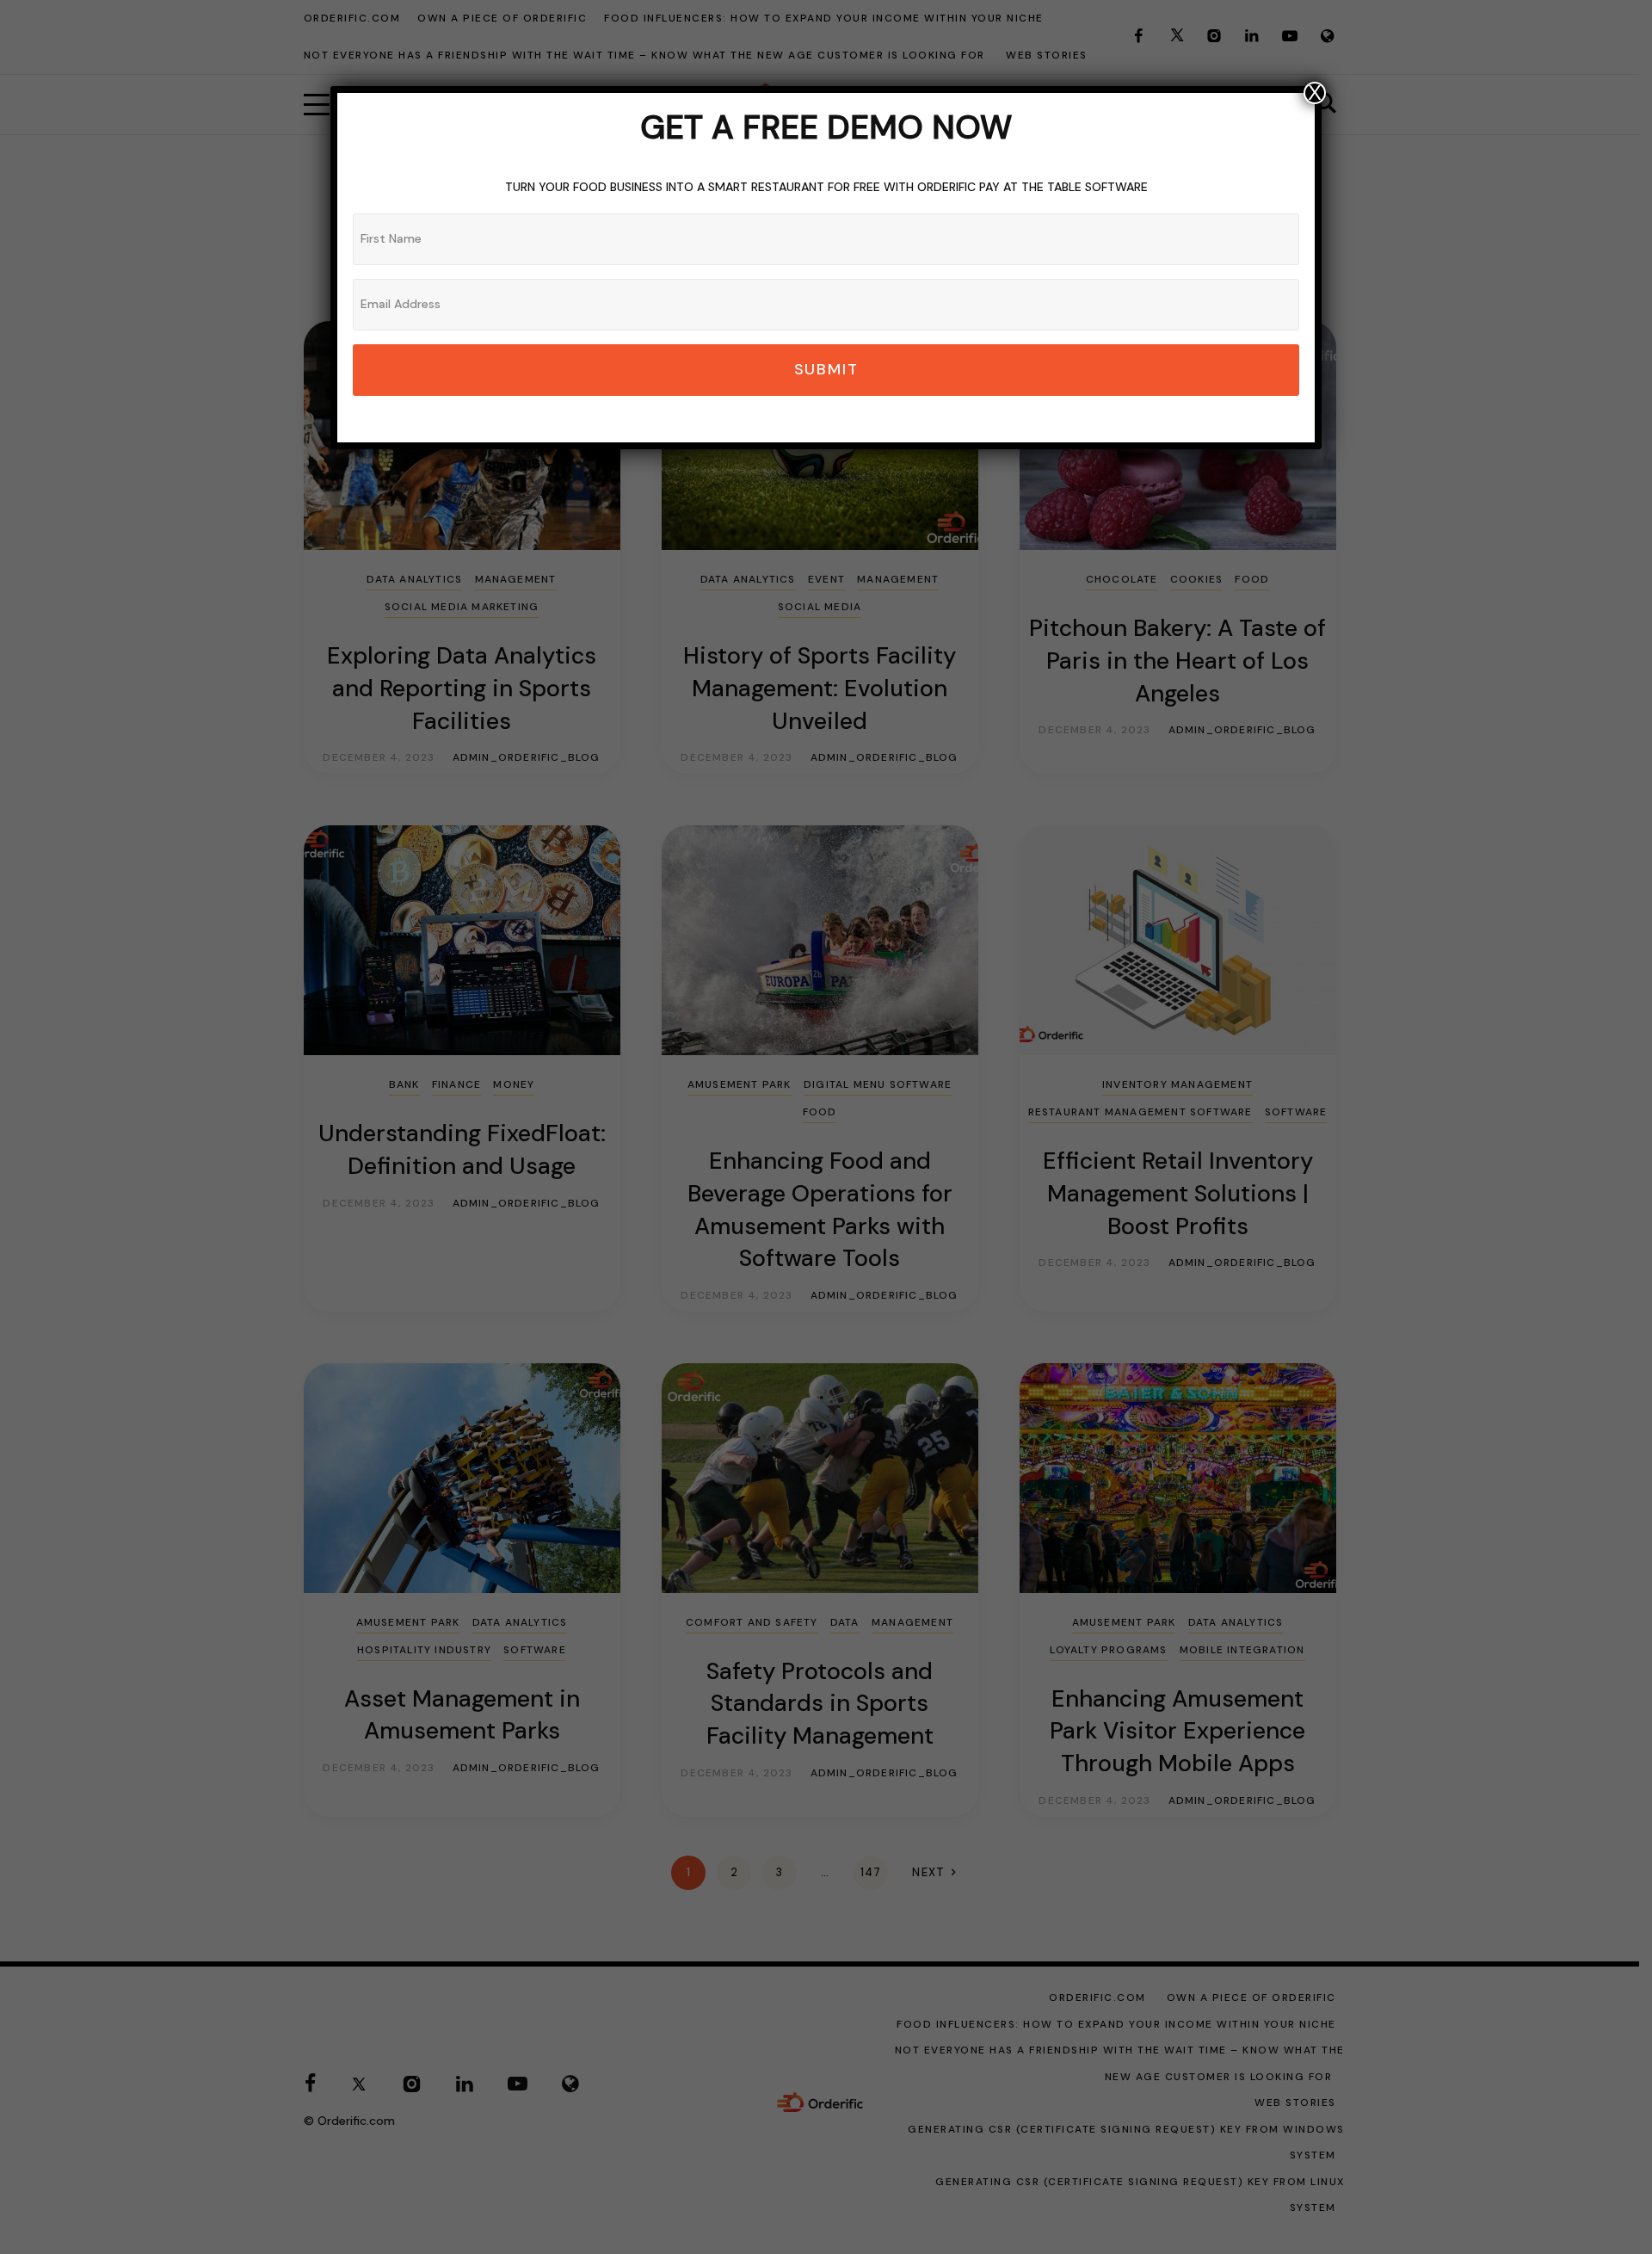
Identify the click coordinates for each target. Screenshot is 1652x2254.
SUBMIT (826, 369)
